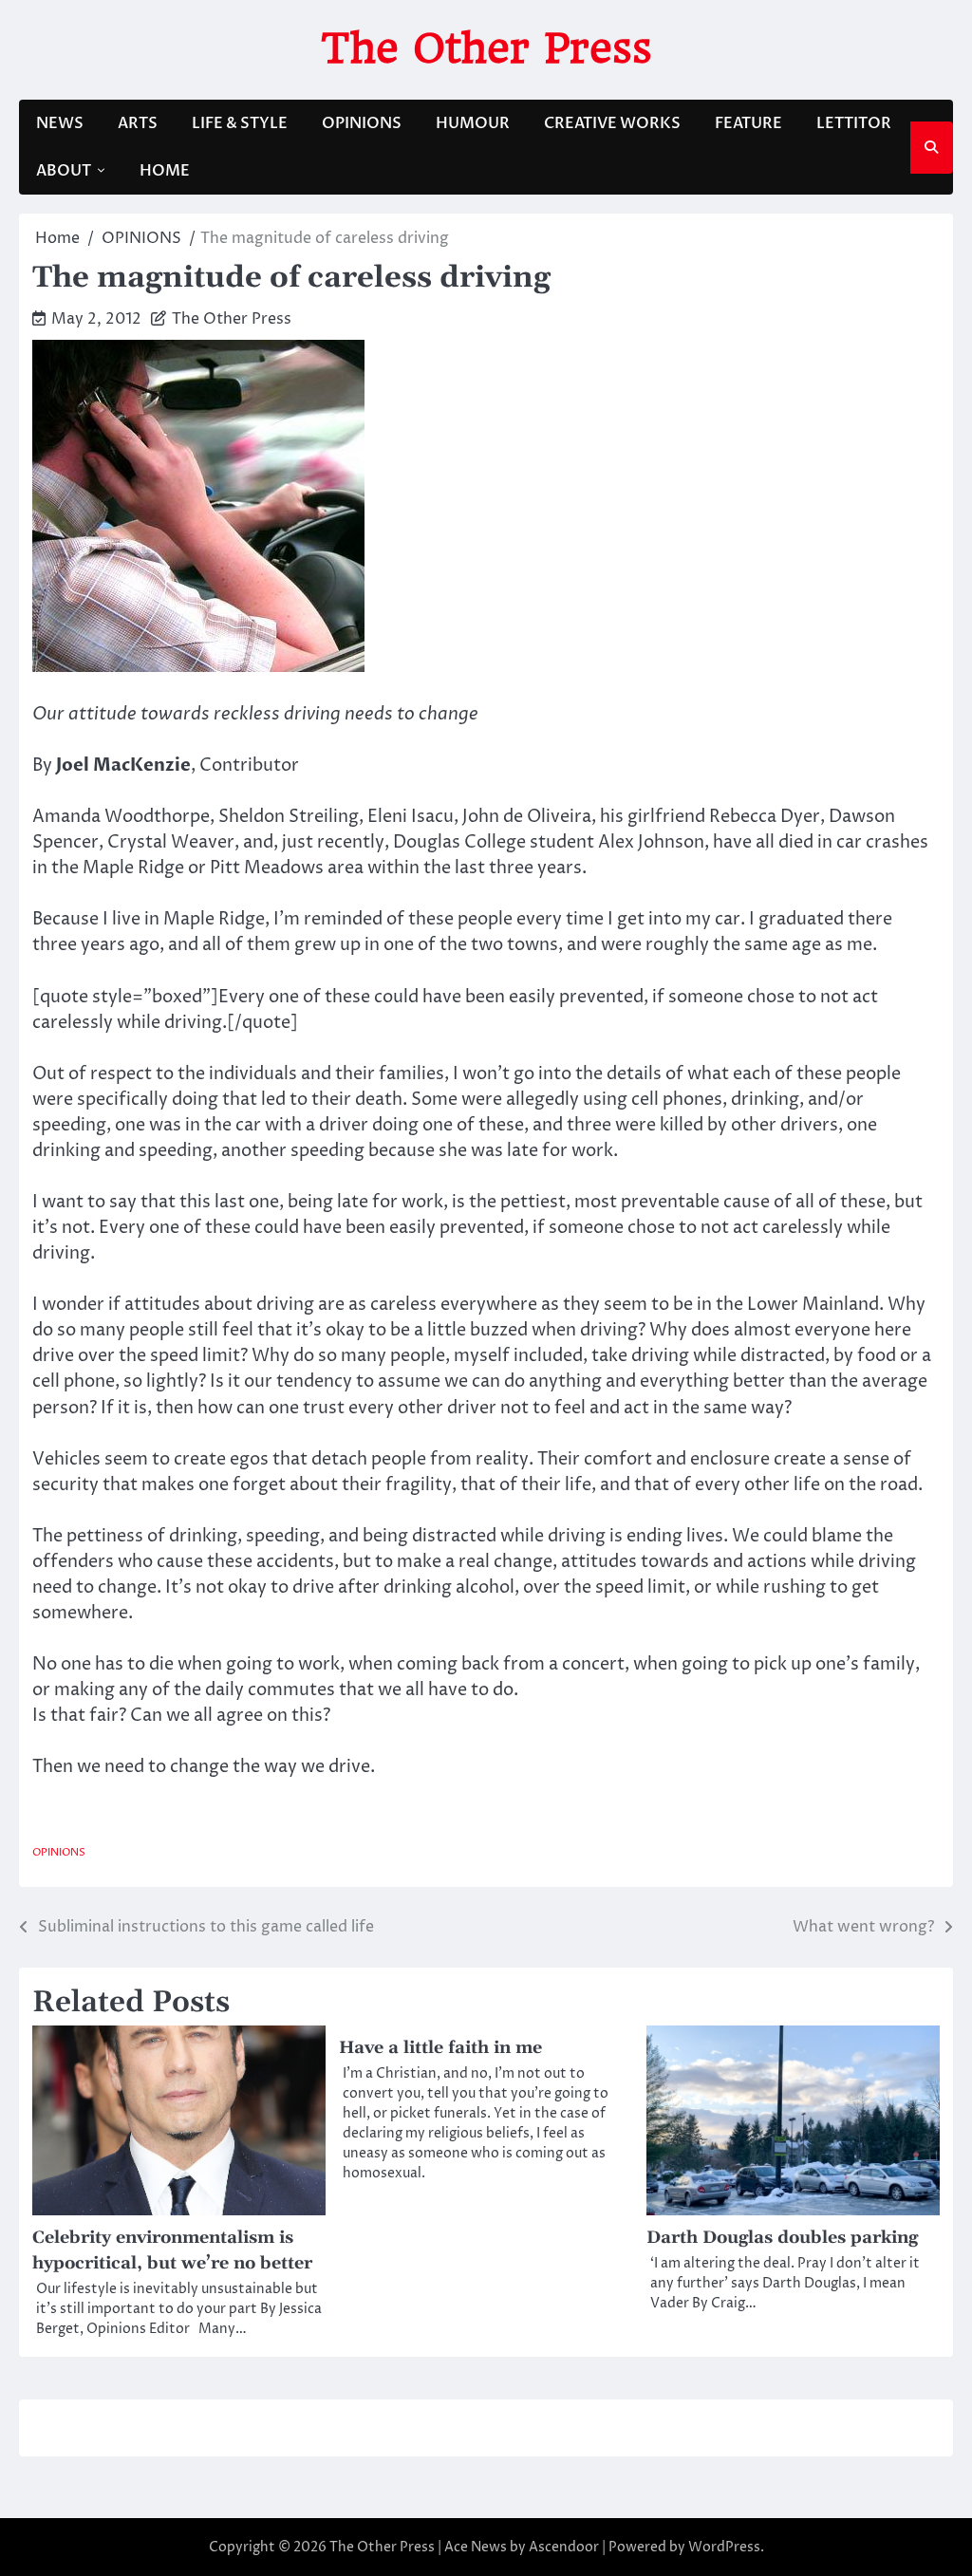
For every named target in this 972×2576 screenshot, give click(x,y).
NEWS (60, 123)
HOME (165, 171)
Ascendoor (564, 2547)
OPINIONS (362, 123)
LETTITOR (854, 123)
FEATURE (748, 123)
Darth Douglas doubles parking (782, 2238)
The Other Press (486, 48)
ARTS (138, 123)
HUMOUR (473, 123)
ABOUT (64, 171)
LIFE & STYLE (240, 123)
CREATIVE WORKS (612, 123)
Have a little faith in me (440, 2048)
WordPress (724, 2547)
